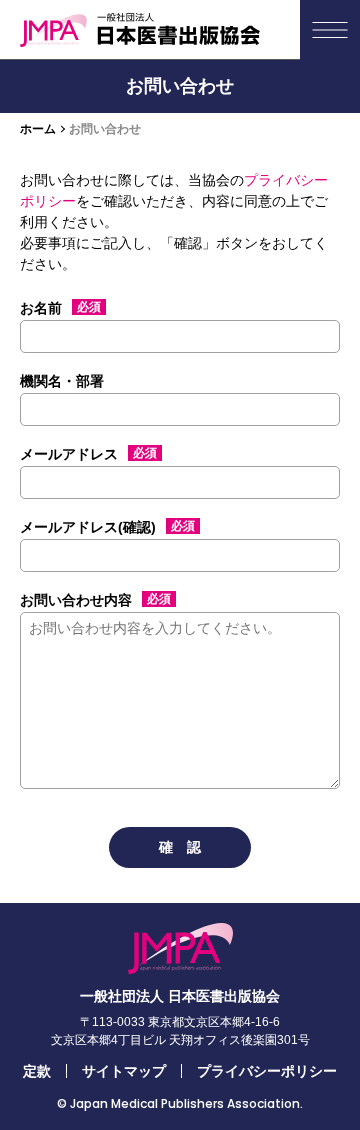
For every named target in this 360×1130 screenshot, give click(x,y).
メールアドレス (88, 454)
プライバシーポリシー (267, 1071)
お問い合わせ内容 (95, 600)
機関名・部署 (62, 381)
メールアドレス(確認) (107, 527)
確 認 (180, 847)
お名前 (60, 308)
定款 (37, 1071)
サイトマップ (124, 1071)
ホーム (38, 129)
